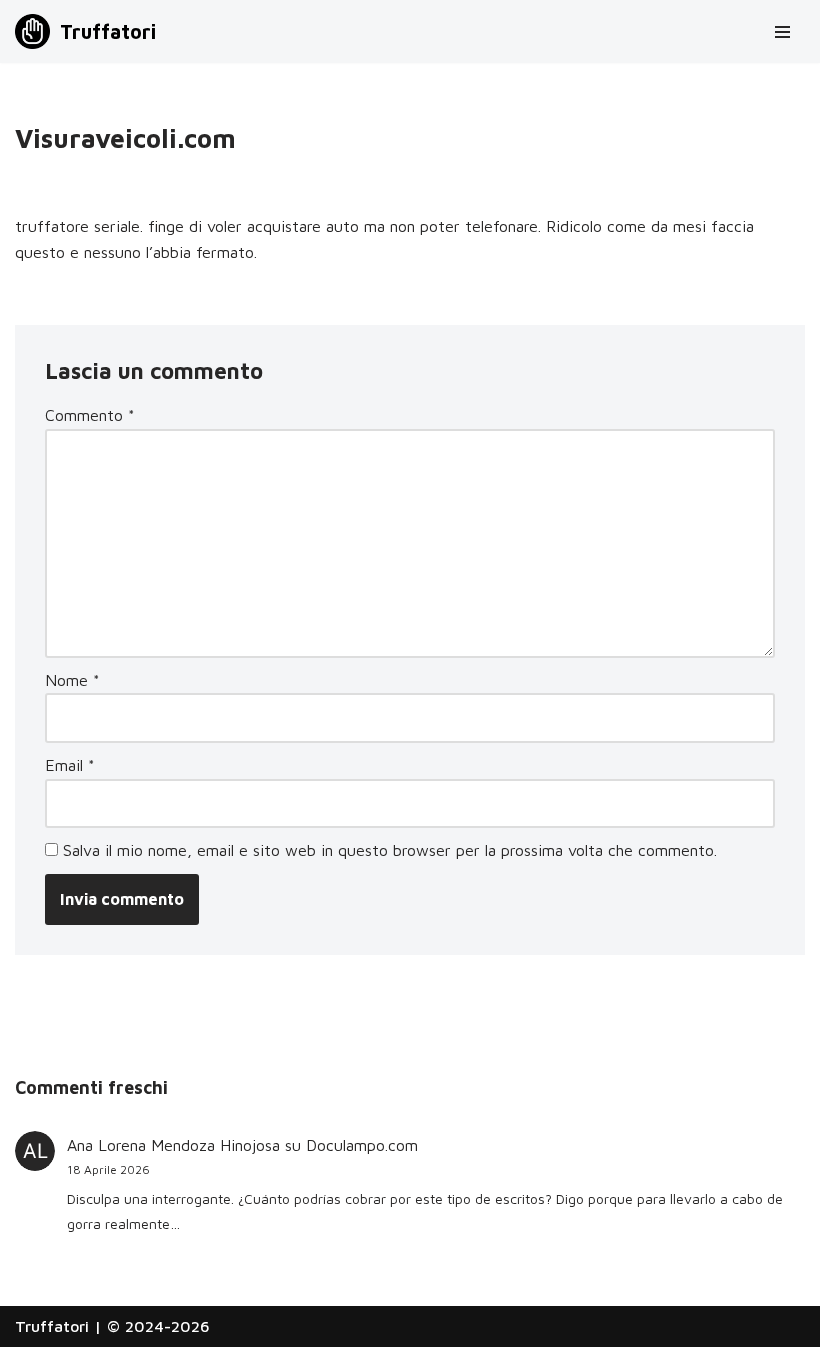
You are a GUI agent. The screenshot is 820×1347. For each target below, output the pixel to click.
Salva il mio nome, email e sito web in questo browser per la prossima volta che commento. (390, 850)
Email (70, 765)
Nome (72, 680)
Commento (90, 415)
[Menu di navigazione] (782, 32)
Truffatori (52, 1326)
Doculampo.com (362, 1145)
